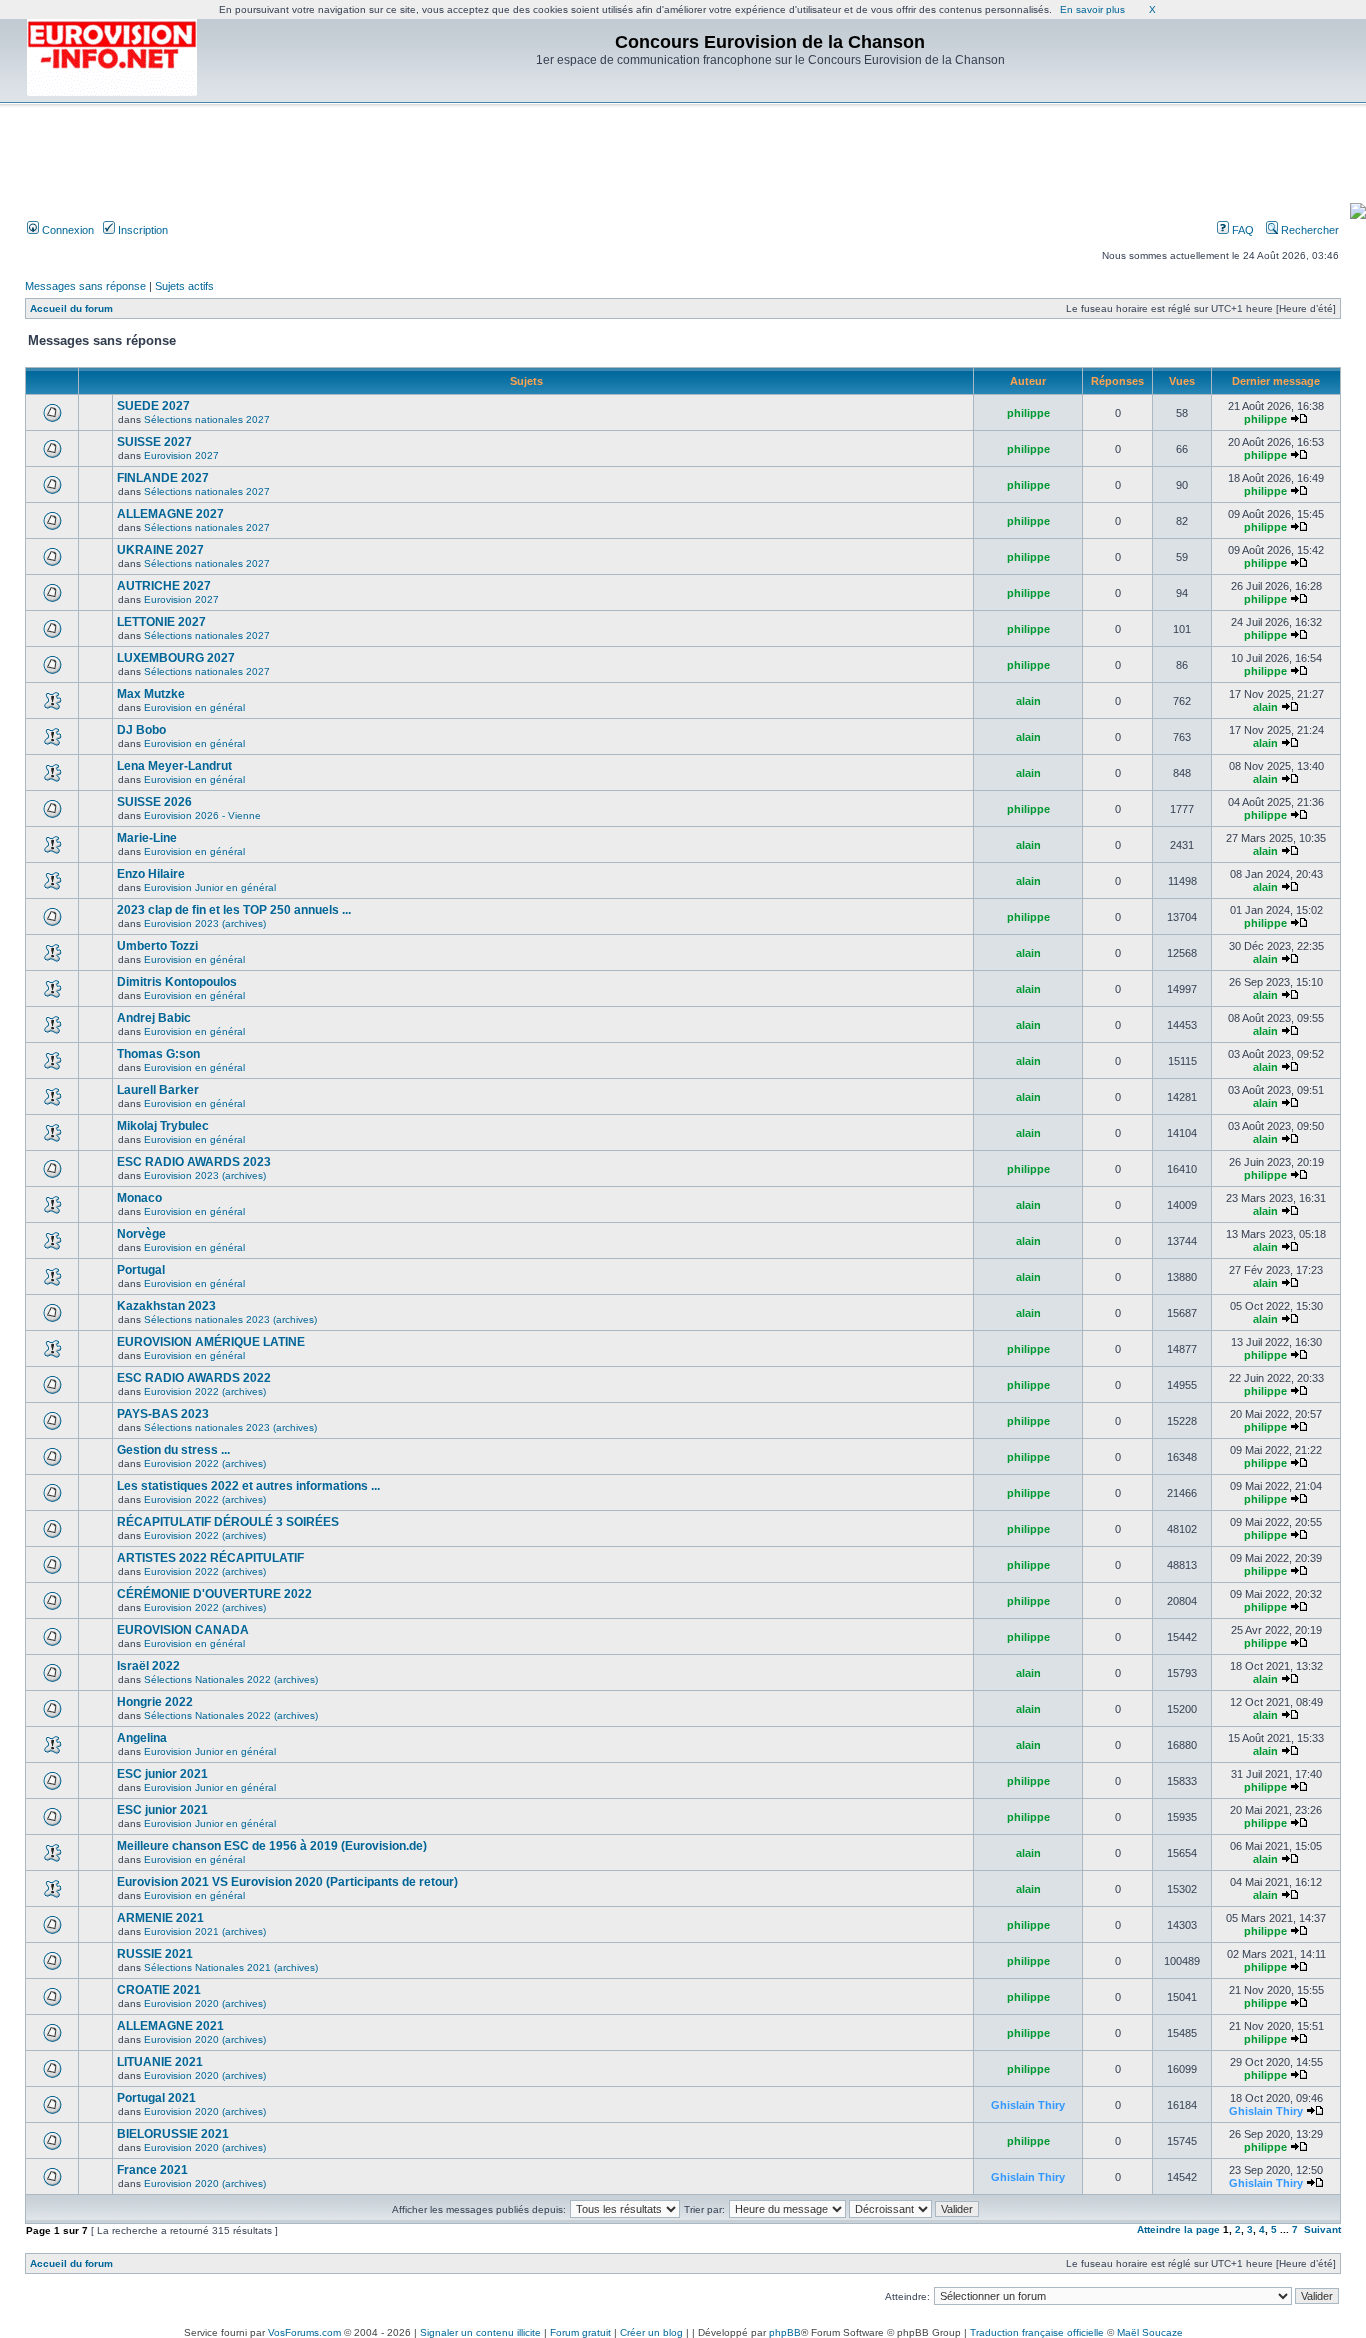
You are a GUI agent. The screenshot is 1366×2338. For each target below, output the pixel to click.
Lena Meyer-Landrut (174, 766)
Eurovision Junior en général (210, 887)
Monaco (139, 1198)
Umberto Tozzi (157, 946)
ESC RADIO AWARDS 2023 (194, 1162)
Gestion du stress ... (173, 1450)
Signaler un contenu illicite (480, 2332)
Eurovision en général (194, 707)
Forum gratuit (580, 2332)
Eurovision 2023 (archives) (205, 923)
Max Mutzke (151, 694)
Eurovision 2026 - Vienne (202, 815)
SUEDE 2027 (153, 406)
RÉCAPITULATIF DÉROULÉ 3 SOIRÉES (228, 1522)
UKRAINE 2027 (160, 550)
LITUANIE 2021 (160, 2062)
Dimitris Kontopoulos (177, 982)
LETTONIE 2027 (161, 622)
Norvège (141, 1234)
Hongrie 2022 (155, 1702)
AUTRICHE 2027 (164, 586)
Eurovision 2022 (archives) (205, 1391)
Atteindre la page (1178, 2229)
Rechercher (1308, 230)
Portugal (141, 1270)
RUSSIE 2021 (155, 1954)
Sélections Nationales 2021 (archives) (231, 1967)
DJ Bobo (141, 730)
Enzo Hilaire (151, 874)
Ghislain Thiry (1028, 2105)
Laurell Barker (158, 1090)
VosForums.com (304, 2332)
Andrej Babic (154, 1018)
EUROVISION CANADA (183, 1630)
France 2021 (152, 2170)
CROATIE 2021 (159, 1990)
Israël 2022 (148, 1666)
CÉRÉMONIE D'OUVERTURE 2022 (214, 1594)
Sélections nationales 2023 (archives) (230, 1319)
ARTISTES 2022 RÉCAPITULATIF (210, 1558)
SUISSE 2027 (154, 442)
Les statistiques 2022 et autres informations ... (248, 1486)
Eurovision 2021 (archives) (205, 1931)
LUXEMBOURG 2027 (176, 658)
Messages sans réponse (85, 286)
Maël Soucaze (1150, 2332)
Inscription (141, 230)
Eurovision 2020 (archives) (205, 2003)
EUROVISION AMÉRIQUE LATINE (211, 1342)
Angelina (142, 1738)
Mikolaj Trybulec (163, 1126)
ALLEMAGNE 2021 (170, 2026)
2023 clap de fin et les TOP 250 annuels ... (234, 910)
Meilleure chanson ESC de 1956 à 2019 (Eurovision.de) (272, 1846)
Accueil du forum (71, 308)
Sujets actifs (184, 286)
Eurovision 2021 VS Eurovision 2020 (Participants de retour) (287, 1882)
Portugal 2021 (156, 2098)
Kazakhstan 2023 (166, 1306)
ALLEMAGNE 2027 (170, 514)
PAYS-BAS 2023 (163, 1414)
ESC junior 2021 (162, 1774)
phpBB (785, 2332)
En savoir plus (1092, 9)
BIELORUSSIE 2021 (173, 2134)
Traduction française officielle (1037, 2332)
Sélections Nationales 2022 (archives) (231, 1679)
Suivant (1322, 2229)
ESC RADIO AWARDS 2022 (194, 1378)
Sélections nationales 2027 (207, 419)
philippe (1028, 413)
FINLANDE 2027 (163, 478)
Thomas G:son (158, 1054)
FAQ (1241, 230)
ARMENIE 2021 (160, 1918)
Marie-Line (147, 838)
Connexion (66, 230)
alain (1028, 701)
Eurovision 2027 (181, 455)
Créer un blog (651, 2332)
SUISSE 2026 (154, 802)
